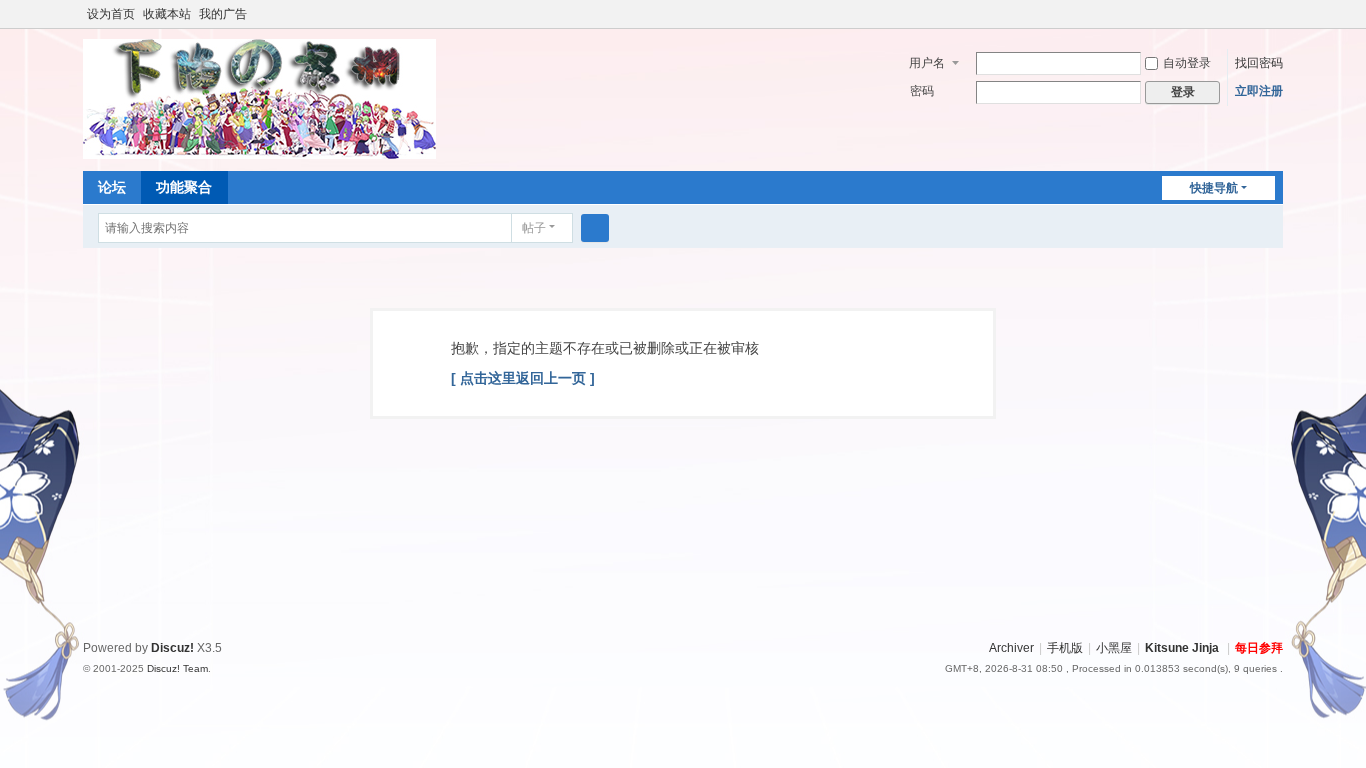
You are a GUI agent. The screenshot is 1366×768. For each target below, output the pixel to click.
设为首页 (111, 14)
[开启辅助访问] (1278, 14)
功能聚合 (184, 187)
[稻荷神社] (259, 98)
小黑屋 (1114, 648)
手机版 (1065, 648)
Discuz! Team (177, 668)
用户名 (927, 63)
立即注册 (1259, 91)
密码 (922, 91)
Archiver (1011, 648)
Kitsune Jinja (1182, 648)
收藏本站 (167, 14)
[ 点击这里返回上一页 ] (523, 378)
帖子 (534, 228)
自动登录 (1187, 63)
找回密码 (1259, 63)
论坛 (112, 187)
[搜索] (595, 228)
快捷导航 (1214, 188)
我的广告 (223, 14)
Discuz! (172, 648)
